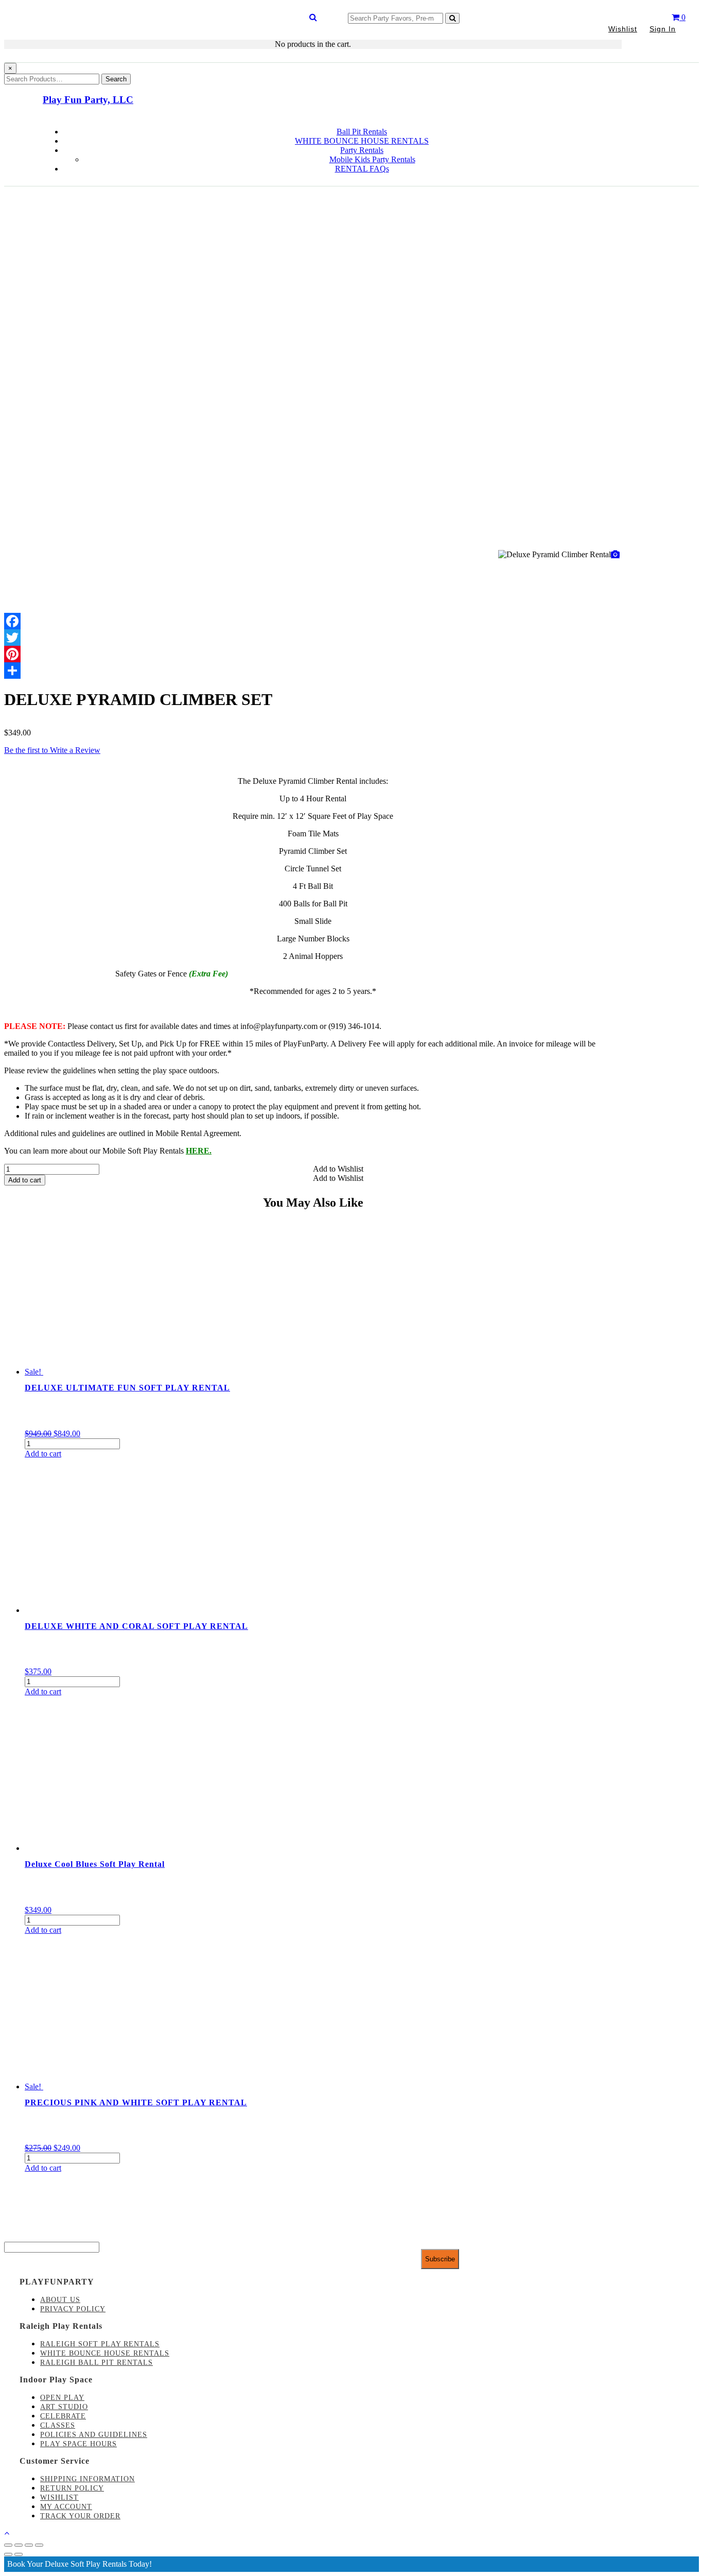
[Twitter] (313, 638)
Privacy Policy (73, 2309)
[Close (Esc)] (8, 2545)
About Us (60, 2300)
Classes (58, 2425)
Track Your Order (80, 2516)
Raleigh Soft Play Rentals (100, 2344)
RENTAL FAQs (362, 169)
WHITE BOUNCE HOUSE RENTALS (362, 141)
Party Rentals (362, 150)
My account (66, 2507)
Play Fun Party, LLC (88, 100)
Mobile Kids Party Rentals (372, 159)
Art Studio (64, 2407)
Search (116, 79)
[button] (338, 1169)
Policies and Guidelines (94, 2435)
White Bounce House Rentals (105, 2353)
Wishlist (623, 29)
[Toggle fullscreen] (29, 2545)
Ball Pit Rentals (362, 132)
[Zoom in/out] (39, 2545)
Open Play (62, 2398)
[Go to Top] (7, 2533)
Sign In (663, 29)
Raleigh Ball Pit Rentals (96, 2363)
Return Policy (72, 2488)
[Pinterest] (313, 654)
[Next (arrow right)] (19, 2554)
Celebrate (63, 2416)
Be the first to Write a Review (52, 750)
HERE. (199, 1151)
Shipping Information (87, 2479)
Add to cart (25, 1180)
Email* (16, 2237)
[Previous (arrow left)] (8, 2554)
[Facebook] (313, 621)
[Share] (313, 671)
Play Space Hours (78, 2444)
